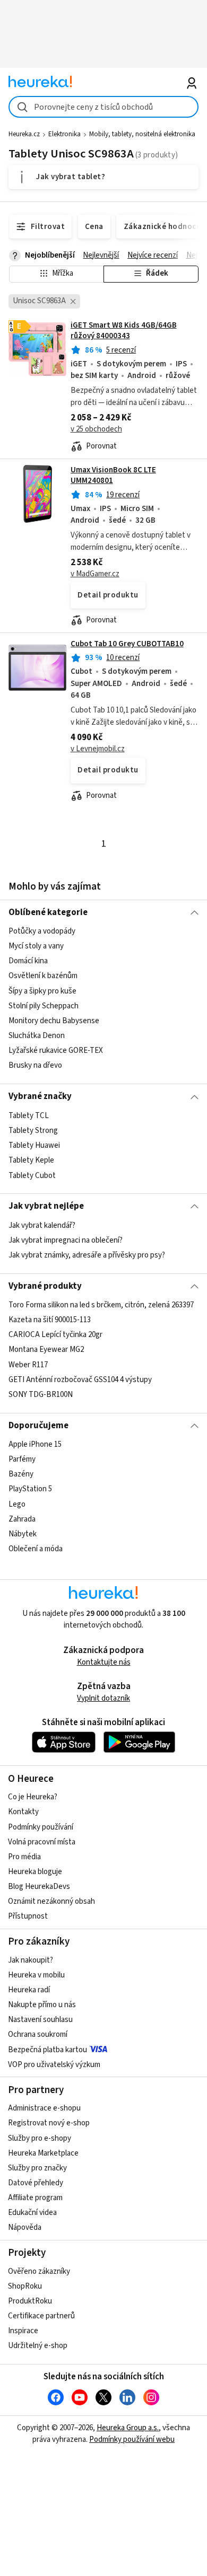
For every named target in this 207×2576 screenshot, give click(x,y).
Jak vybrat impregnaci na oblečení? (66, 1240)
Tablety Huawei (34, 1145)
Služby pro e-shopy (40, 2138)
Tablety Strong (33, 1131)
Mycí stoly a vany (36, 946)
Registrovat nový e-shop (49, 2123)
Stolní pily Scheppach (44, 1006)
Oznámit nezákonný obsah (51, 1901)
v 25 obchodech (96, 429)
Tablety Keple (31, 1160)
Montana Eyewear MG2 (46, 1349)
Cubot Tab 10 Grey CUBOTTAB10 (127, 644)
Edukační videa (32, 2213)
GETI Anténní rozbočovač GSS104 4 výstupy (80, 1380)
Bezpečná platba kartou (48, 2050)
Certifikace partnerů (41, 2316)
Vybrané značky (40, 1096)
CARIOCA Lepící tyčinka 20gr (55, 1335)
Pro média (24, 1857)
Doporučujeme (38, 1426)
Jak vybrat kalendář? (42, 1225)
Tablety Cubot (32, 1175)
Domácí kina (28, 961)
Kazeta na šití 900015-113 (50, 1320)
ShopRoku (25, 2286)
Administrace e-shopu (44, 2108)
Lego (17, 1504)
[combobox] (104, 107)
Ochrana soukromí (38, 2034)
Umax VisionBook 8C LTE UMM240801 (113, 475)
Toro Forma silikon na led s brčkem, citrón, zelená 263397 (101, 1305)
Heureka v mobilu (36, 1975)
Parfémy (22, 1459)
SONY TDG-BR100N (41, 1395)
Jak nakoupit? (31, 1960)
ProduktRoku (30, 2301)
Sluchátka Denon (37, 1036)
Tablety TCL (29, 1116)
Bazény (21, 1474)
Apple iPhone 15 (35, 1444)
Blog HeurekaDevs (39, 1887)
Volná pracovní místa (42, 1842)
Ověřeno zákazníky (39, 2271)
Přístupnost (28, 1916)
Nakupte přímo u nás (42, 2005)
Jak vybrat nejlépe (46, 1206)
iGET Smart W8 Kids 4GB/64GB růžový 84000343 (124, 331)
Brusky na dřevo (35, 1065)
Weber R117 (28, 1365)
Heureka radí (29, 1990)
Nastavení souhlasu (40, 2020)
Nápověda (25, 2227)
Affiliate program (35, 2198)
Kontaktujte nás (104, 1662)
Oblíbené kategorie (48, 912)
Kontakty (23, 1812)
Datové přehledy (36, 2183)
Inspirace (23, 2331)
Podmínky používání (41, 1827)
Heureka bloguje (35, 1872)
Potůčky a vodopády (42, 931)
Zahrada (22, 1519)
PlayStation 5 (30, 1489)
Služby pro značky (37, 2168)
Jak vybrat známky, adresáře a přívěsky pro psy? (87, 1255)
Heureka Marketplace (43, 2153)
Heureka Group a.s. (128, 2428)
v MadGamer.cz (95, 574)
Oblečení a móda (36, 1549)
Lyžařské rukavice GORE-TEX (56, 1050)
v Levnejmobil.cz (98, 749)
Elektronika (64, 134)
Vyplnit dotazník (103, 1698)
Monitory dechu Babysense (54, 1021)
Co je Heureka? (33, 1797)
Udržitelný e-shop (38, 2346)
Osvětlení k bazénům (43, 976)
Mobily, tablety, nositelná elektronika (142, 134)
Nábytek (23, 1534)
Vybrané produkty (45, 1286)
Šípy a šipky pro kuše (42, 991)
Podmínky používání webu (132, 2439)
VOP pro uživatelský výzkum (54, 2065)
